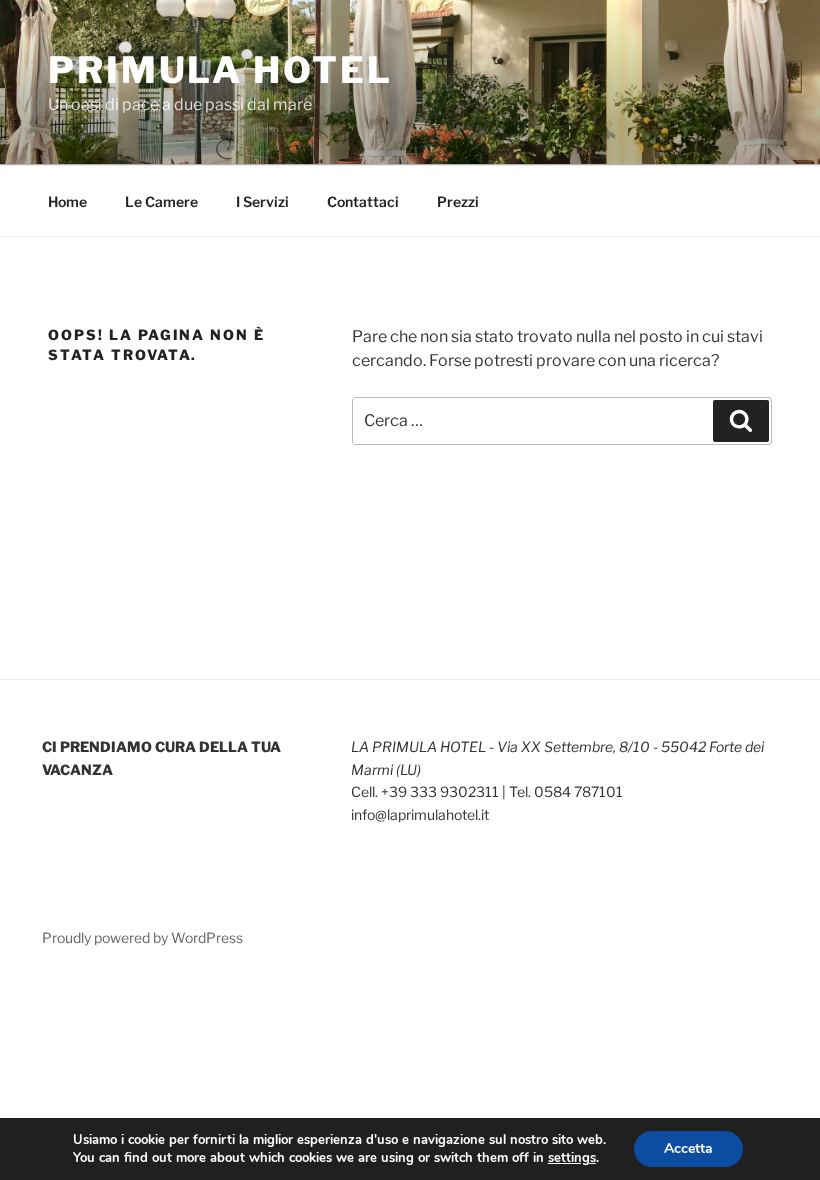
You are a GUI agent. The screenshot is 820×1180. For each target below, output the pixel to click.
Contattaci (363, 201)
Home (67, 201)
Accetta (688, 1148)
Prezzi (458, 201)
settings (572, 1158)
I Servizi (262, 201)
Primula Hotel (220, 70)
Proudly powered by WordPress (142, 937)
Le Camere (161, 201)
